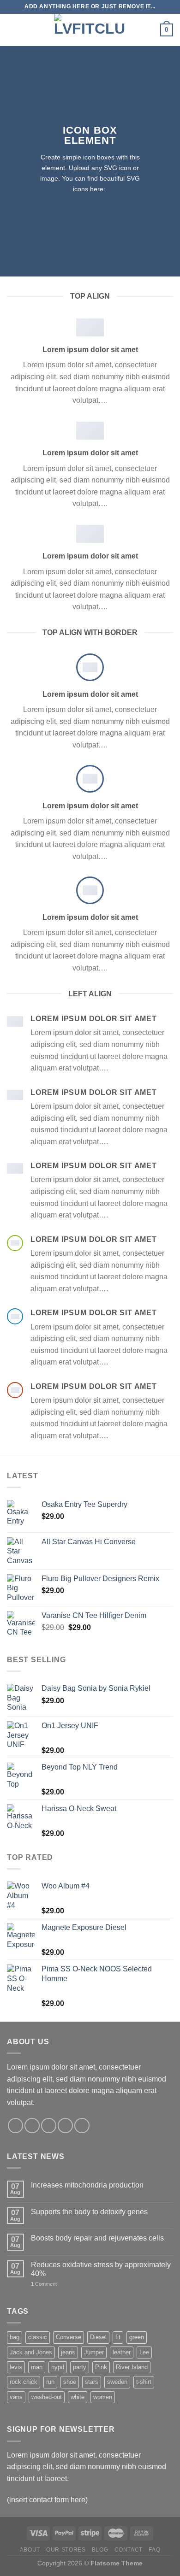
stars (92, 2382)
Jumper (94, 2352)
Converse (69, 2337)
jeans (68, 2352)
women (103, 2397)
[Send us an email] (65, 2126)
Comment (44, 2284)
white (78, 2397)
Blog (100, 2550)
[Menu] (12, 30)
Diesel (98, 2337)
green (137, 2337)
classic (38, 2337)
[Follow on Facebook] (15, 2126)
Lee (144, 2352)
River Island (132, 2367)
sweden (117, 2382)
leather (122, 2352)
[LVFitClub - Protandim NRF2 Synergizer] (90, 30)
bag (15, 2337)
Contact (129, 2550)
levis (16, 2367)
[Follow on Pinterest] (82, 2126)
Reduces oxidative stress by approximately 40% (101, 2269)
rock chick (24, 2382)
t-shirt (144, 2382)
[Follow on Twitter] (49, 2126)
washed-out (47, 2397)
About (30, 2550)
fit (118, 2337)
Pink (101, 2367)
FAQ (154, 2550)
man (37, 2367)
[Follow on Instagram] (32, 2126)
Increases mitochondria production (87, 2185)
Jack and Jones (31, 2352)
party (80, 2367)
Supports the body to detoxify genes (89, 2212)
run (50, 2382)
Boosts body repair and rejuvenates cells (97, 2238)
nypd (58, 2367)
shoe (70, 2382)
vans (16, 2397)
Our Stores (66, 2550)
